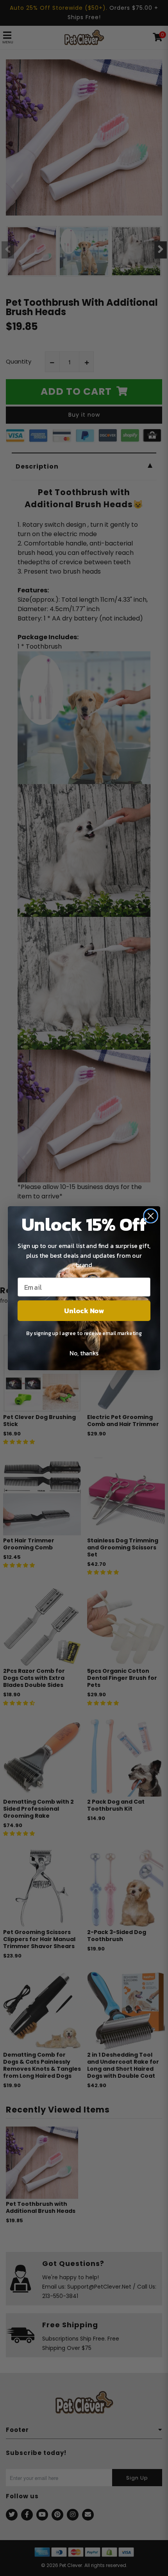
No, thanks (84, 1353)
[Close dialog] (150, 1216)
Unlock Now (84, 1310)
